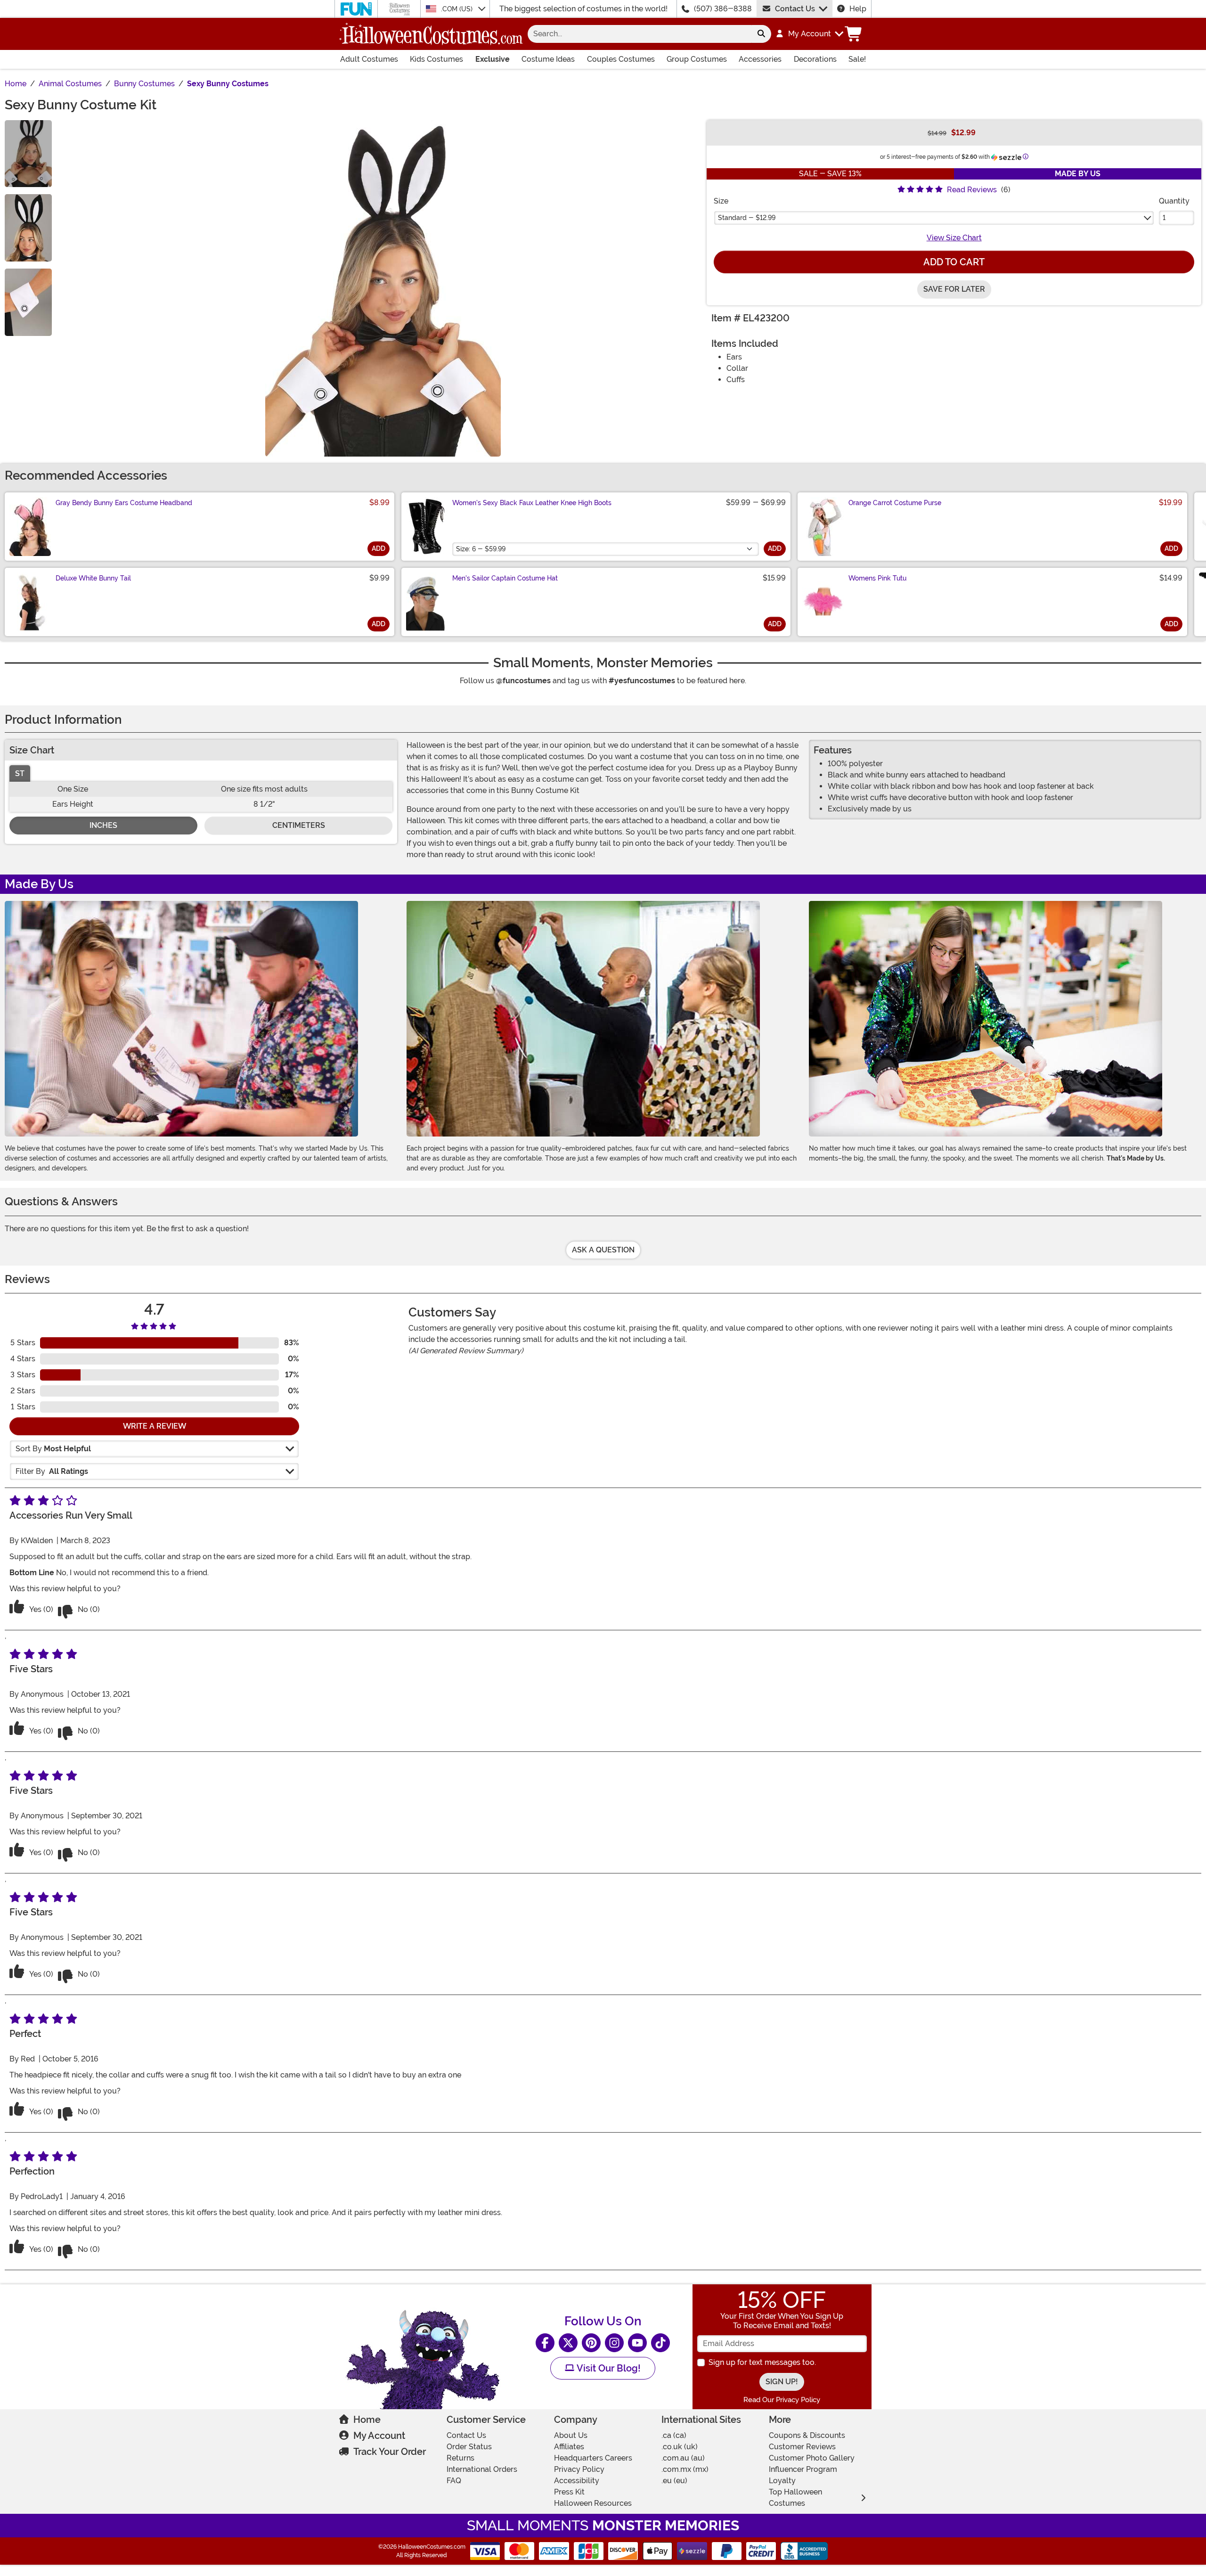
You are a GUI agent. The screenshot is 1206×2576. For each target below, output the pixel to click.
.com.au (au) (683, 2458)
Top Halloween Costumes (795, 2498)
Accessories (760, 59)
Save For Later (954, 289)
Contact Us (795, 9)
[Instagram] (614, 2343)
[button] (809, 34)
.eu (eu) (674, 2481)
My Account (379, 2436)
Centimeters (299, 825)
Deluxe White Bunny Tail (93, 578)
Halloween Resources (593, 2503)
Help (858, 9)
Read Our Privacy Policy (782, 2400)
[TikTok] (660, 2343)
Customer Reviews (802, 2447)
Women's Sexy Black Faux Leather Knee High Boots (532, 503)
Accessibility (577, 2481)
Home (367, 2420)
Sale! (857, 59)
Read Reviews (972, 190)
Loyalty (782, 2481)
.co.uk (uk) (680, 2447)
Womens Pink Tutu (877, 578)
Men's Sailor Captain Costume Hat (505, 578)
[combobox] (640, 34)
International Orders (482, 2469)
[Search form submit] (761, 34)
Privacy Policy (579, 2469)
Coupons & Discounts (807, 2435)
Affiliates (569, 2447)
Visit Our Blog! (607, 2368)
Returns (460, 2458)
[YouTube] (637, 2343)
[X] (568, 2343)
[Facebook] (545, 2343)
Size (721, 201)
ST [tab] (20, 773)
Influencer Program (803, 2469)
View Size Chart (954, 238)
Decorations (815, 59)
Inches (103, 825)
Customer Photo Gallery (812, 2458)
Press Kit (569, 2492)
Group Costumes (697, 59)
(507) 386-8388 (723, 9)
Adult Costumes (369, 59)
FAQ (454, 2481)
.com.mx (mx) (685, 2469)
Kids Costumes (436, 59)
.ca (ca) (674, 2435)
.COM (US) (458, 9)
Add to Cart (954, 262)
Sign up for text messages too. (762, 2362)
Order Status (469, 2447)
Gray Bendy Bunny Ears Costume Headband (124, 503)
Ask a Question (603, 1250)
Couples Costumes (621, 59)
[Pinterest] (591, 2343)
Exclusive (493, 59)
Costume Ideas (548, 59)
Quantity (1174, 201)
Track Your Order (390, 2452)
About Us (571, 2435)
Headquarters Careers (593, 2458)
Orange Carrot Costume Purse (895, 503)
